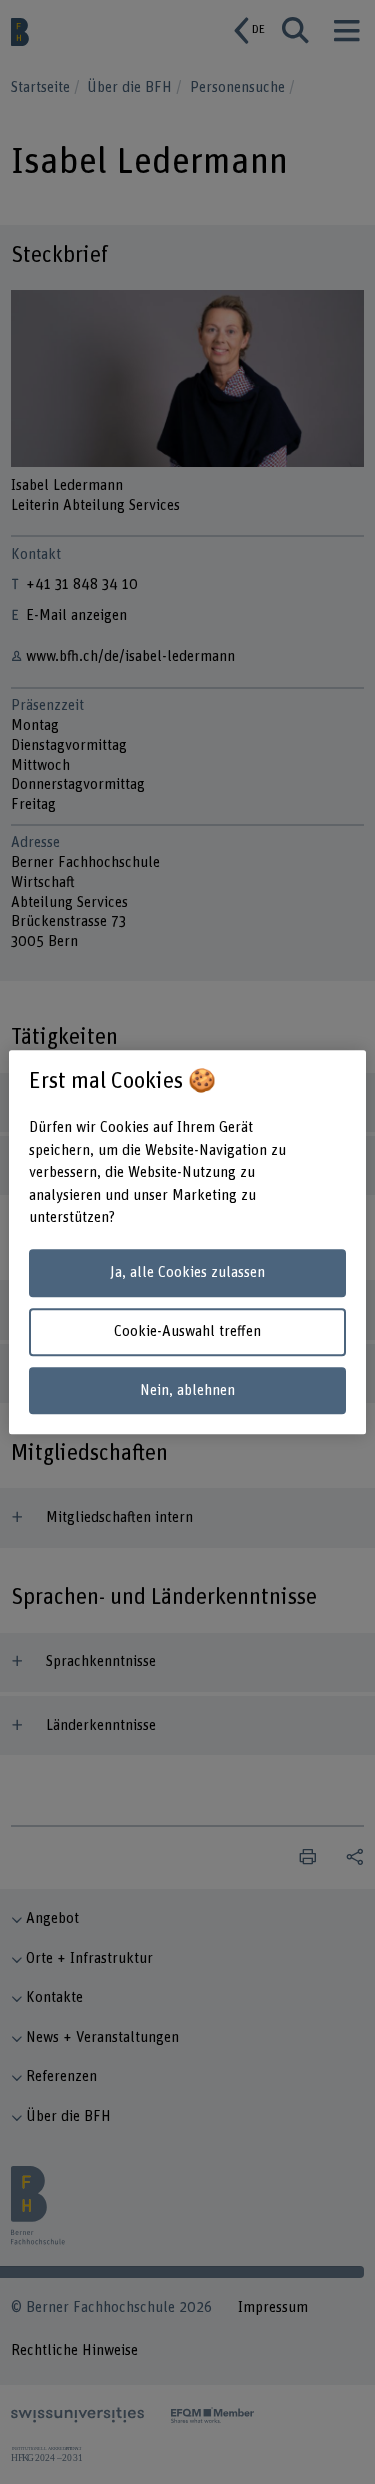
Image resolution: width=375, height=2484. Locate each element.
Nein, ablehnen (187, 1390)
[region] (187, 1242)
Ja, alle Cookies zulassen (187, 1273)
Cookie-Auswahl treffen (187, 1331)
